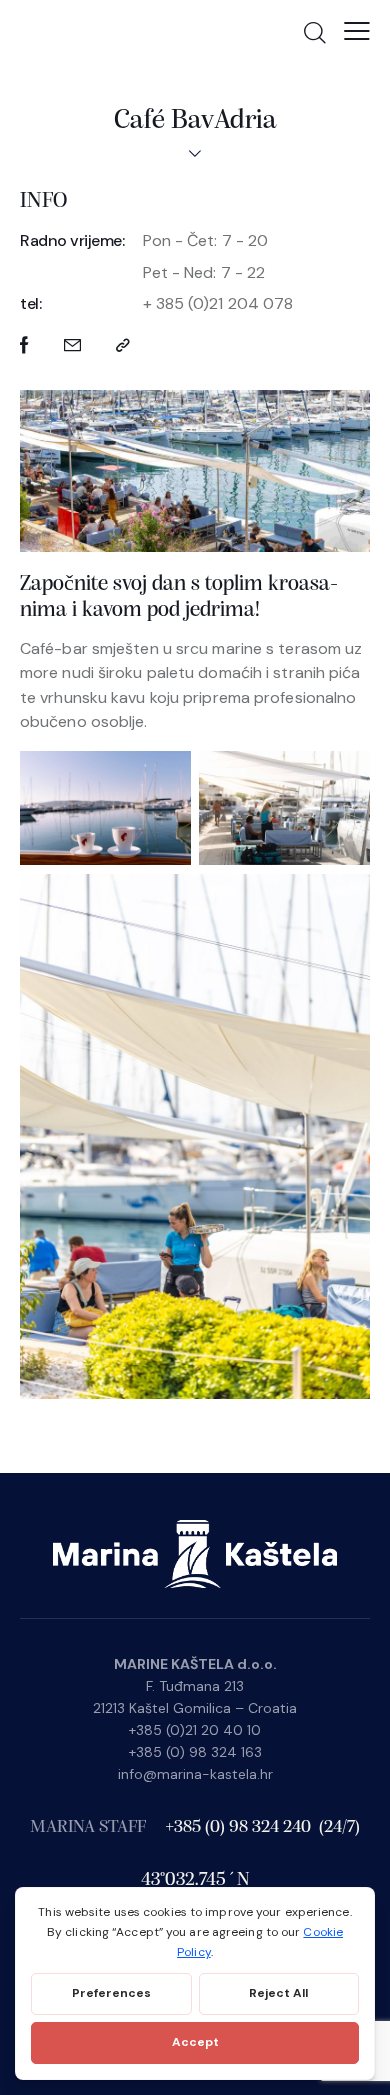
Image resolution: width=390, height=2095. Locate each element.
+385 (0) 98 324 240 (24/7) (262, 1828)
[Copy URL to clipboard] (123, 345)
